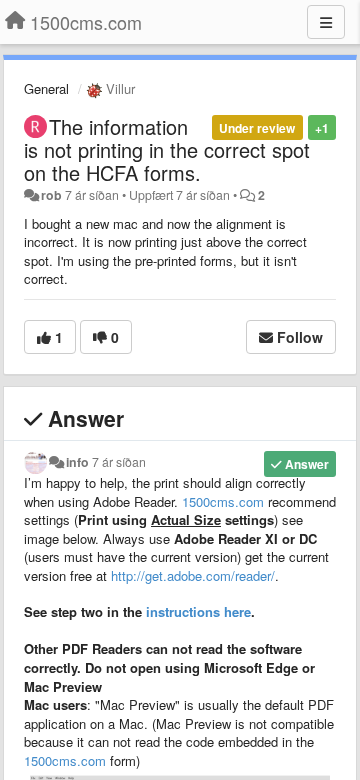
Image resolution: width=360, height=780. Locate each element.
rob (51, 195)
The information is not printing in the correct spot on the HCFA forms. (167, 149)
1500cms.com (223, 501)
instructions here (196, 611)
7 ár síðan (119, 462)
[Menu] (326, 22)
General (46, 88)
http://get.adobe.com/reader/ (193, 575)
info (77, 462)
